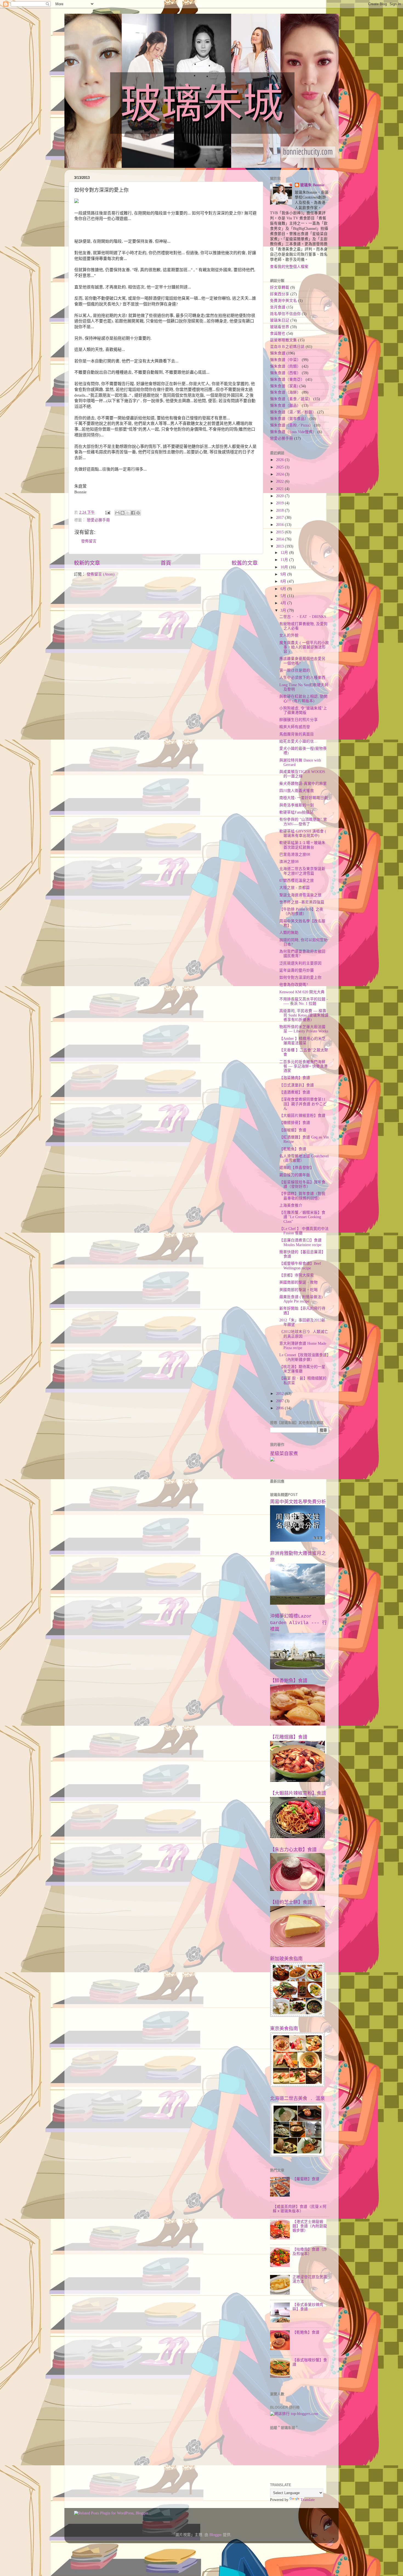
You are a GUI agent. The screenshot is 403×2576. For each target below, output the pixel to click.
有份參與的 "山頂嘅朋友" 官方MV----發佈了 (303, 822)
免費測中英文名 (283, 301)
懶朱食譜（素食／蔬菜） (291, 399)
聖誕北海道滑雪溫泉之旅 (300, 895)
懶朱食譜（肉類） (285, 366)
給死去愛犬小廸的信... (298, 741)
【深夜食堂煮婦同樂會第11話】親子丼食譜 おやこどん (303, 1104)
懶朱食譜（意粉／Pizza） (291, 425)
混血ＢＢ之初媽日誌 (287, 347)
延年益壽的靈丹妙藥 (297, 970)
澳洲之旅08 (289, 862)
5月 (284, 596)
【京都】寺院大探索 (297, 1275)
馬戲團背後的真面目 (297, 734)
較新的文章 (87, 563)
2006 (280, 1408)
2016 (280, 525)
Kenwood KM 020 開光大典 (302, 992)
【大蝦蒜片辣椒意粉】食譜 (302, 1116)
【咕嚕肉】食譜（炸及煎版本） (310, 2252)
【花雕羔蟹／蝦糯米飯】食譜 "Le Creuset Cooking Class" (302, 1217)
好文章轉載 (280, 287)
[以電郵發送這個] (117, 513)
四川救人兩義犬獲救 (297, 791)
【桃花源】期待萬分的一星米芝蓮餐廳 (302, 1369)
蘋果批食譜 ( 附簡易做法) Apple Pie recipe (301, 1299)
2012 (280, 1394)
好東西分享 (280, 294)
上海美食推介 (291, 1205)
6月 (284, 589)
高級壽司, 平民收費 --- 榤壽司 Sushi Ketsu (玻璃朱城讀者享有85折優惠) (304, 1015)
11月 (285, 560)
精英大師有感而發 (295, 727)
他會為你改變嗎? (294, 985)
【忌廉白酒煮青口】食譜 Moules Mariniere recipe (300, 1242)
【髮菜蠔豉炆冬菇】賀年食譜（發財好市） (302, 1184)
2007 (280, 1401)
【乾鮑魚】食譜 (293, 1149)
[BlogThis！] (123, 513)
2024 (280, 474)
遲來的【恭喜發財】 (297, 1168)
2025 (280, 467)
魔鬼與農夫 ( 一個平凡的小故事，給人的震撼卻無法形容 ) (304, 647)
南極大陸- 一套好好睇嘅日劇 (304, 798)
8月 (284, 581)
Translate (308, 2500)
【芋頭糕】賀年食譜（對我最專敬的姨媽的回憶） (302, 1196)
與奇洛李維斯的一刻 (297, 805)
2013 (280, 546)
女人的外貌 (289, 635)
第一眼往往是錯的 (295, 670)
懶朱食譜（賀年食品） (289, 419)
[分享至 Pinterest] (138, 513)
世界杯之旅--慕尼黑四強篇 (302, 902)
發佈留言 (89, 541)
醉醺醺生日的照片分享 (299, 720)
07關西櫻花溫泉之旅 (297, 881)
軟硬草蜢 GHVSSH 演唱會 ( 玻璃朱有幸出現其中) (303, 833)
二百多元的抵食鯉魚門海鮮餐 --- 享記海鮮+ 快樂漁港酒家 (303, 1066)
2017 (280, 518)
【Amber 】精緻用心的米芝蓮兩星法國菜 (303, 1041)
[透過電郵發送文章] (107, 512)
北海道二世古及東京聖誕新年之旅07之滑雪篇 (302, 871)
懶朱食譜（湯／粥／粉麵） (293, 412)
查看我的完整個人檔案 (289, 267)
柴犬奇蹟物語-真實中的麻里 (303, 784)
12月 (285, 553)
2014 (280, 539)
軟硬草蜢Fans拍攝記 (296, 812)
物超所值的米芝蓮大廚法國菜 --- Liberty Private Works (304, 1029)
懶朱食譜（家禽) (284, 386)
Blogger (216, 2535)
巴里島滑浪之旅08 (295, 855)
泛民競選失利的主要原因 (300, 963)
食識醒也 (278, 334)
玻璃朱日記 (280, 320)
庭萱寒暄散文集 (283, 340)
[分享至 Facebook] (133, 513)
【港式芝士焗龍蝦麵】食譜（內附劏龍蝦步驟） (310, 2226)
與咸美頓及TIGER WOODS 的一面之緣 (302, 774)
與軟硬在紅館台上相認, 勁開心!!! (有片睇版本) (303, 699)
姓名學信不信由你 (285, 314)
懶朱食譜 (278, 353)
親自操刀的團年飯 (295, 1175)
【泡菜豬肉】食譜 (295, 1078)
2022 (280, 481)
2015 (280, 532)
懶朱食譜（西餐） (285, 373)
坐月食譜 (278, 307)
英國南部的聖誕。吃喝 (299, 1290)
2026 (280, 460)
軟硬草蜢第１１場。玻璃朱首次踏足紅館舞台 (302, 845)
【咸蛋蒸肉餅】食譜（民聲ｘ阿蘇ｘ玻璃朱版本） (300, 2209)
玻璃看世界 (280, 327)
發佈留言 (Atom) (101, 574)
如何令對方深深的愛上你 (300, 978)
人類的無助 (289, 933)
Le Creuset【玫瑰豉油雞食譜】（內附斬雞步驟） (304, 1357)
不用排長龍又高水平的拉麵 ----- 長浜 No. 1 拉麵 (304, 1001)
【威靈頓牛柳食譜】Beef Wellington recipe (300, 1266)
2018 (280, 510)
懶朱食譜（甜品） (285, 406)
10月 (285, 567)
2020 (280, 496)
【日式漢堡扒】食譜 (297, 1085)
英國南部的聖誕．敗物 (299, 1282)
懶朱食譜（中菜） (285, 360)
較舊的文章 (245, 563)
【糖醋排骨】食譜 (295, 1123)
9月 (284, 574)
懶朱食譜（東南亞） (287, 380)
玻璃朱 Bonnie (312, 185)
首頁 (166, 563)
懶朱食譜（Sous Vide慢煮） (293, 432)
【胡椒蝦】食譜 (293, 1130)
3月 (284, 610)
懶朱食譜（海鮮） (285, 392)
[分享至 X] (128, 513)
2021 (280, 489)
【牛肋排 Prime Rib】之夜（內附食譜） (301, 911)
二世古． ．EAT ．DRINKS (303, 617)
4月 (284, 603)
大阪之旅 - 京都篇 (295, 888)
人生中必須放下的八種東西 (302, 678)
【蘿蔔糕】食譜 (306, 2179)
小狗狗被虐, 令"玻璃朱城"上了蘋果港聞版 (303, 710)
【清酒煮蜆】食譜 (295, 1092)
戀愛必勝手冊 (98, 520)
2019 (280, 503)
